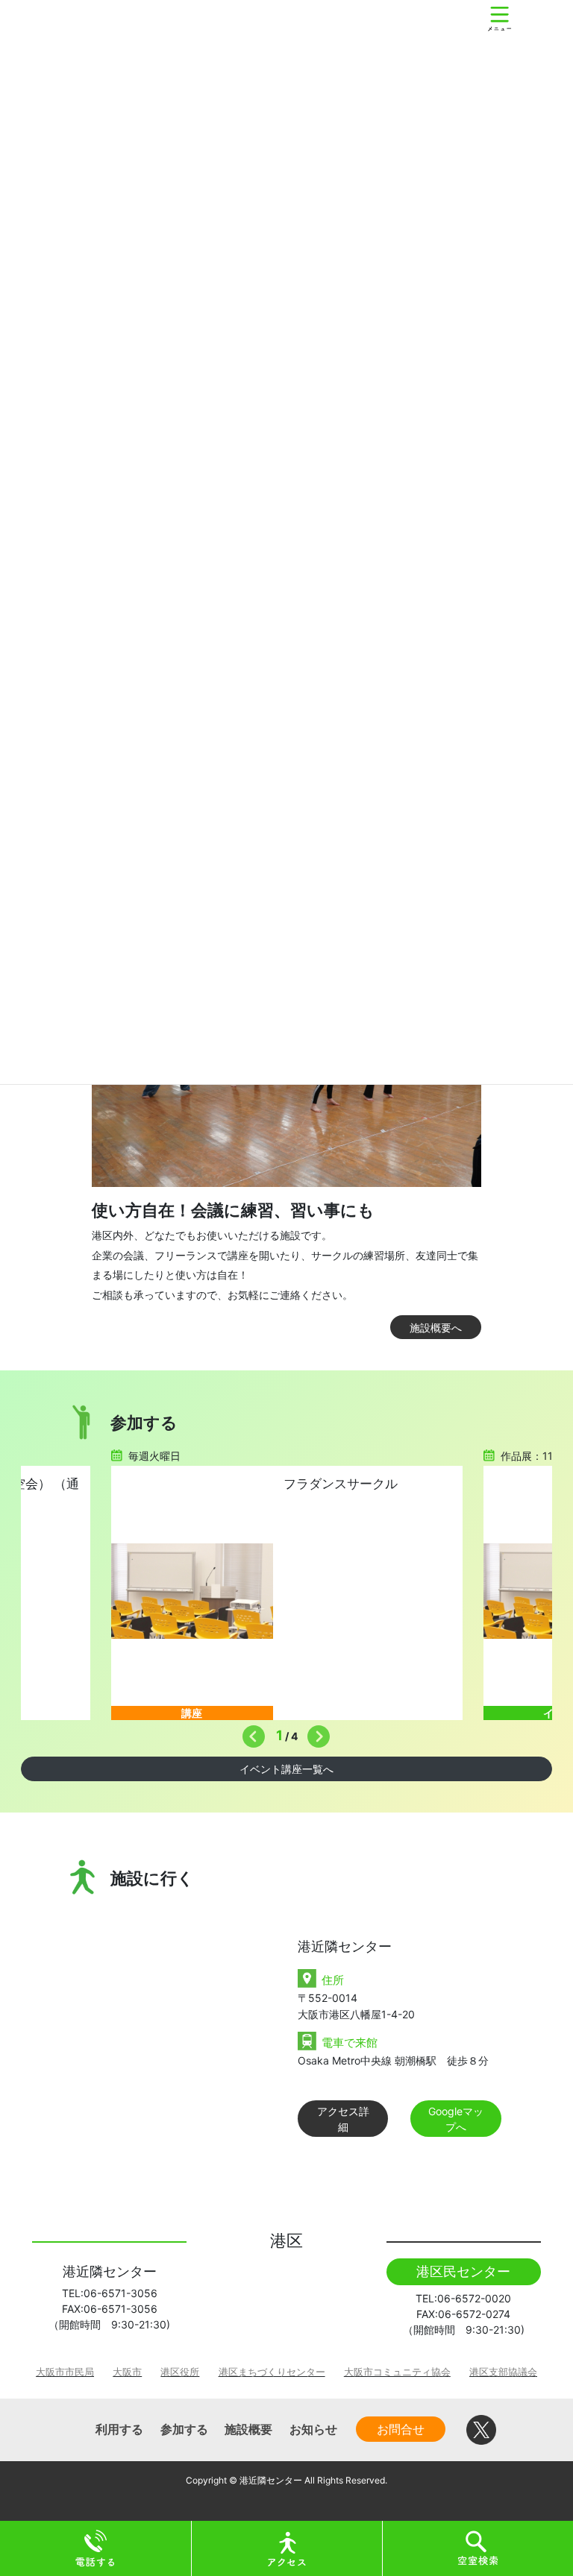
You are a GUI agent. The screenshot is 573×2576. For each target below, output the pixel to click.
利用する (119, 2429)
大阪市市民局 (65, 2372)
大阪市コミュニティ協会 (397, 2372)
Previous (250, 1733)
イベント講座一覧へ (286, 1769)
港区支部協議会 (503, 2372)
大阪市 (127, 2372)
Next (315, 1733)
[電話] (95, 2547)
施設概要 (248, 2429)
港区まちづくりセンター (272, 2372)
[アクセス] (287, 2547)
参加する (184, 2429)
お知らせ (313, 2429)
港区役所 (180, 2372)
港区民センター (463, 2271)
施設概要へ (436, 1328)
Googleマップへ (456, 2119)
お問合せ (401, 2429)
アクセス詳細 (343, 2119)
